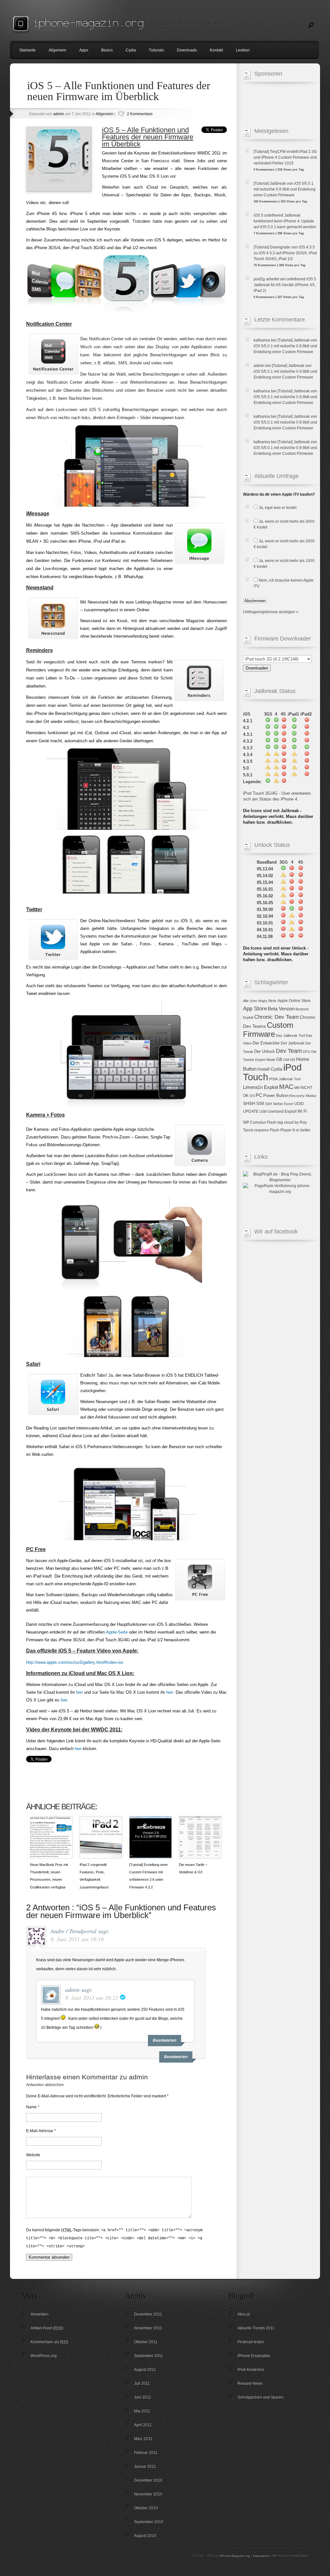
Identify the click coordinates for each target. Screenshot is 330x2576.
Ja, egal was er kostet (278, 508)
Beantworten (176, 2057)
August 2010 (145, 2536)
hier (79, 1692)
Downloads (187, 50)
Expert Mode (265, 1060)
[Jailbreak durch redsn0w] (268, 755)
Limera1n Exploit (261, 1087)
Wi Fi (302, 1111)
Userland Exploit (282, 1111)
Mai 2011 (142, 2411)
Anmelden (40, 2314)
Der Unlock (265, 1051)
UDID (299, 1104)
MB (297, 1088)
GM (286, 1060)
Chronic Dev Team (277, 1017)
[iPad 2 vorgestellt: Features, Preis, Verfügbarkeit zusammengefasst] (101, 1857)
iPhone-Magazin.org (235, 2556)
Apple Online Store (294, 1001)
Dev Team (289, 1051)
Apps (84, 50)
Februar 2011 (146, 2453)
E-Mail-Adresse (40, 2131)
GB (279, 1059)
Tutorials (156, 50)
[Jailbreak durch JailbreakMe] (268, 728)
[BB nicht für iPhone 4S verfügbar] (301, 869)
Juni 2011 (143, 2397)
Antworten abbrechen (45, 2085)
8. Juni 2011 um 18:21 (92, 1998)
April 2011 (143, 2425)
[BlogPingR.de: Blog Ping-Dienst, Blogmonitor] (280, 1180)
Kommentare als (49, 2342)
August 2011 (145, 2370)
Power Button (276, 1096)
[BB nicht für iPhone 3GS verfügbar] (283, 909)
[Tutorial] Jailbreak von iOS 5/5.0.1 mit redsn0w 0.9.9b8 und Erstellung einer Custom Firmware (285, 346)
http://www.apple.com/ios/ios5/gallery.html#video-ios (75, 1662)
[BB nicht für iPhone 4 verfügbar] (292, 869)
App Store (255, 1008)
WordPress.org (44, 2356)
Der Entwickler (266, 1043)
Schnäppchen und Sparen (261, 2397)
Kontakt (216, 50)
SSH (268, 1104)
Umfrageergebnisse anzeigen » (271, 612)
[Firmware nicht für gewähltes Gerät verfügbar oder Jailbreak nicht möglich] (284, 782)
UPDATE (251, 1111)
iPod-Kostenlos (251, 2370)
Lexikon (243, 50)
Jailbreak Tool (290, 1079)
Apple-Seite (117, 1632)
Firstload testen (251, 2342)
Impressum (261, 2556)
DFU (307, 1052)
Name (31, 2107)
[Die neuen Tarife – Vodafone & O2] (200, 1857)
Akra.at (244, 2314)
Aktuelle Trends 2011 (256, 2328)
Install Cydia (270, 1069)
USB (263, 1111)
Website (33, 2155)
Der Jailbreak (292, 1043)
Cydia (131, 50)
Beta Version (281, 1009)
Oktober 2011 (146, 2342)
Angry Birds (267, 1001)
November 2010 (148, 2494)
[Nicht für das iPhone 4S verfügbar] (284, 721)
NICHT (306, 1088)
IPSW (273, 1079)
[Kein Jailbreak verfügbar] (307, 728)
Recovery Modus (303, 1096)
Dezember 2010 (148, 2480)
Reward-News (250, 2384)
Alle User (250, 1001)
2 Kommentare (140, 114)
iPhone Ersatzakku (254, 2356)
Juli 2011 (142, 2384)
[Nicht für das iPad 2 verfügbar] (307, 721)
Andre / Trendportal (73, 1931)
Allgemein (58, 50)
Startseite (28, 50)
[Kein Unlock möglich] (292, 937)
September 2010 (149, 2522)
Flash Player (281, 1130)
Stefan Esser (283, 1104)
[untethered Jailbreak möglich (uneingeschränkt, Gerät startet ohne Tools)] (268, 782)
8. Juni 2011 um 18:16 (77, 1939)
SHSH (249, 1103)
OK (246, 1096)
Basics (107, 50)
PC (259, 1095)
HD (293, 1060)
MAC (286, 1087)
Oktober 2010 (146, 2508)
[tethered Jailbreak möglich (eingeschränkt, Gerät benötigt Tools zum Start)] (276, 782)
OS (252, 1096)
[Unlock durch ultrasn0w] (283, 869)
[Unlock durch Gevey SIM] (292, 916)
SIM (260, 1104)
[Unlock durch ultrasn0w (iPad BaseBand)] (283, 876)
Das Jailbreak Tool (290, 1035)
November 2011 (148, 2328)
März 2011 (143, 2439)
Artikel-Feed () (47, 2328)
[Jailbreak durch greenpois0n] (268, 721)
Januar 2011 (145, 2467)
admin (59, 114)
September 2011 (149, 2356)
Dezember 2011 (148, 2314)
